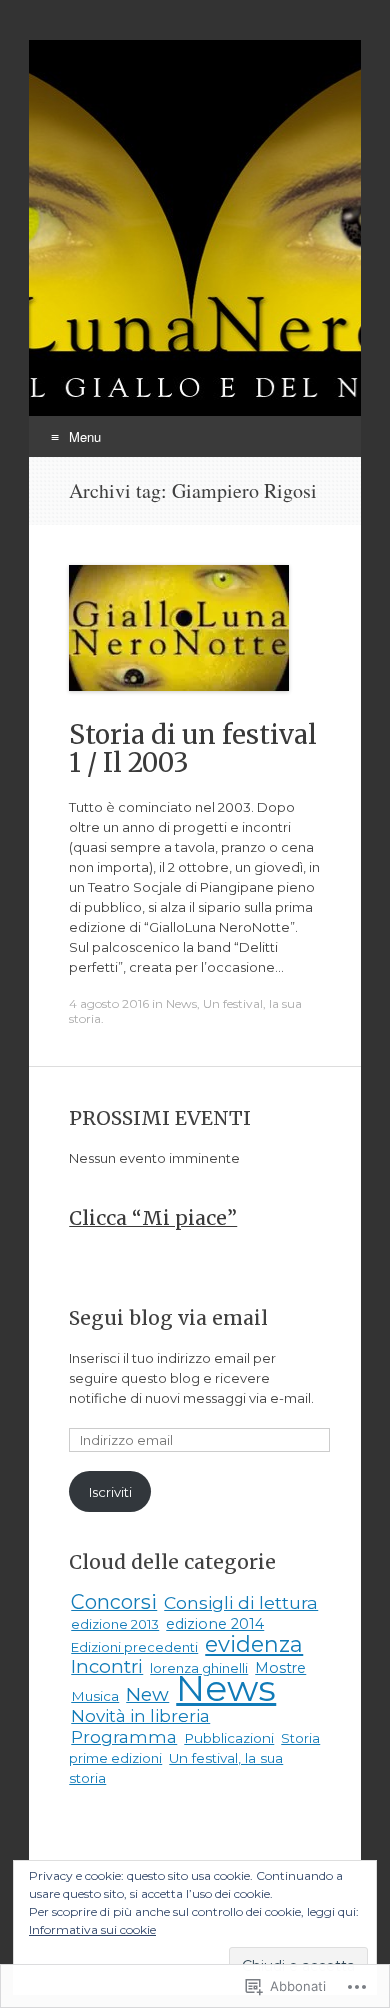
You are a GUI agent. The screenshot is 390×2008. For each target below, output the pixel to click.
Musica (95, 1696)
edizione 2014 (215, 1624)
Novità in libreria (140, 1716)
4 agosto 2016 (109, 1003)
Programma (124, 1737)
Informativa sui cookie (92, 1929)
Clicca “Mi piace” (153, 1218)
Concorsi (114, 1602)
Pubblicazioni (229, 1738)
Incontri (107, 1666)
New (147, 1694)
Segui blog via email (168, 1318)
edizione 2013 (115, 1624)
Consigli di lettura (241, 1602)
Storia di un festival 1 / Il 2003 (193, 748)
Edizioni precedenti (134, 1647)
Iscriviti (110, 1492)
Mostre (280, 1668)
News (181, 1003)
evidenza (254, 1644)
